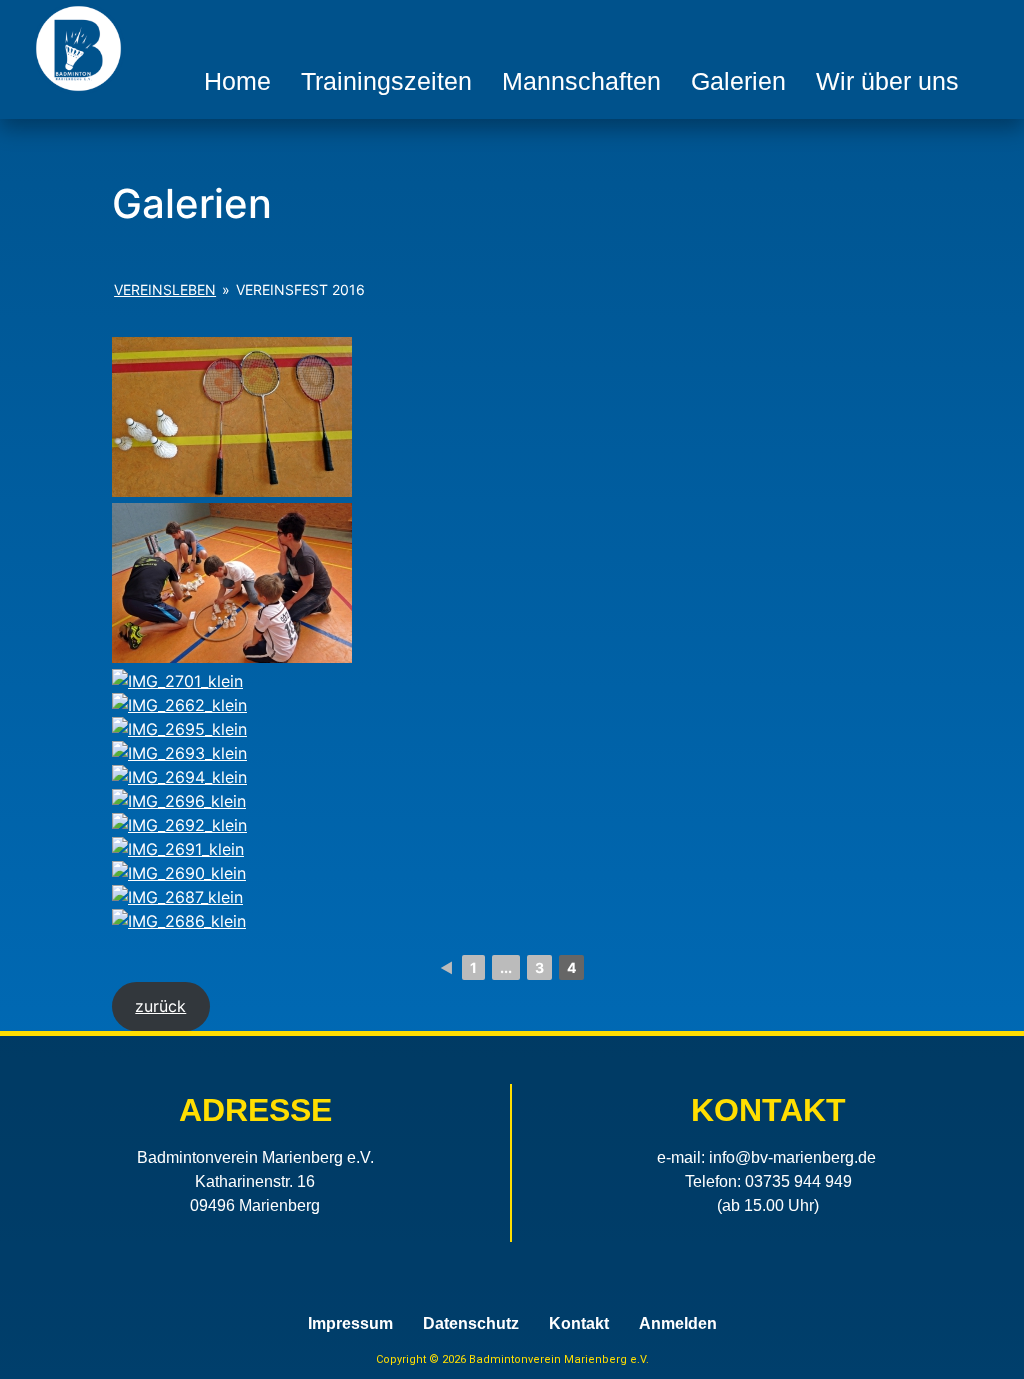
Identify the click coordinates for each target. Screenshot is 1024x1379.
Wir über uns (887, 81)
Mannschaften (581, 81)
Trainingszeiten (386, 81)
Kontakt (579, 1324)
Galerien (738, 81)
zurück (160, 1006)
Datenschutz (471, 1324)
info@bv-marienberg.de (792, 1157)
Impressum (350, 1324)
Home (237, 81)
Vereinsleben (165, 289)
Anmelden (678, 1324)
